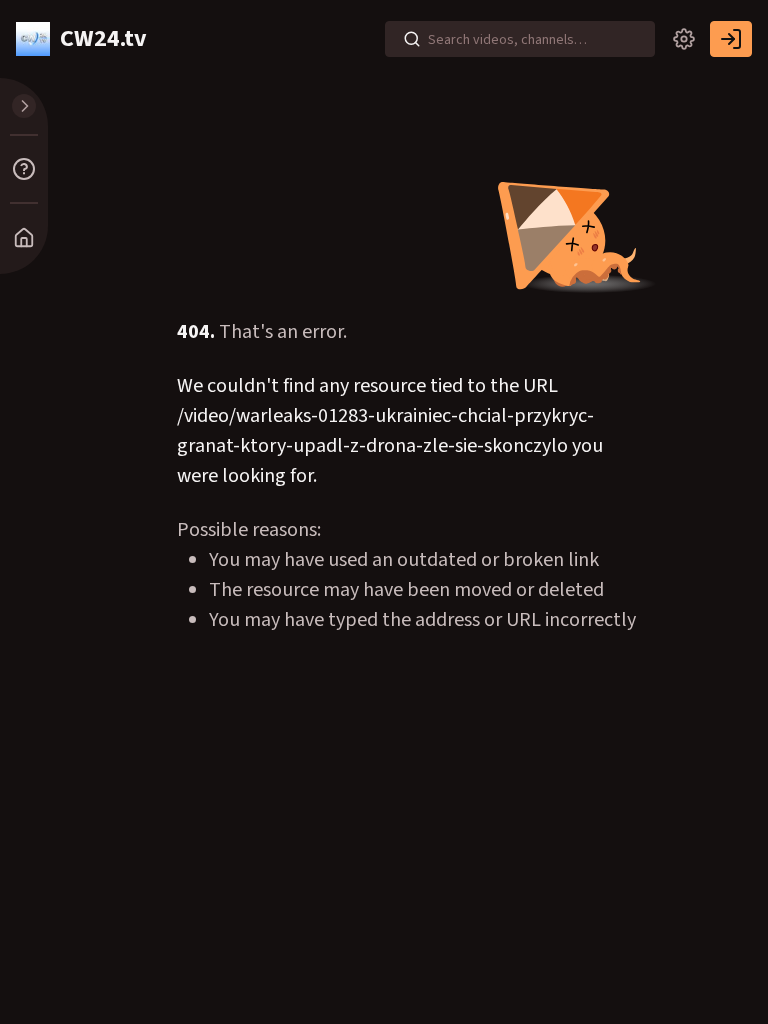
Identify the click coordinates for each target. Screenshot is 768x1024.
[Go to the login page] (731, 39)
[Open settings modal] (684, 39)
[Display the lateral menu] (24, 106)
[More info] (24, 169)
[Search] (412, 39)
